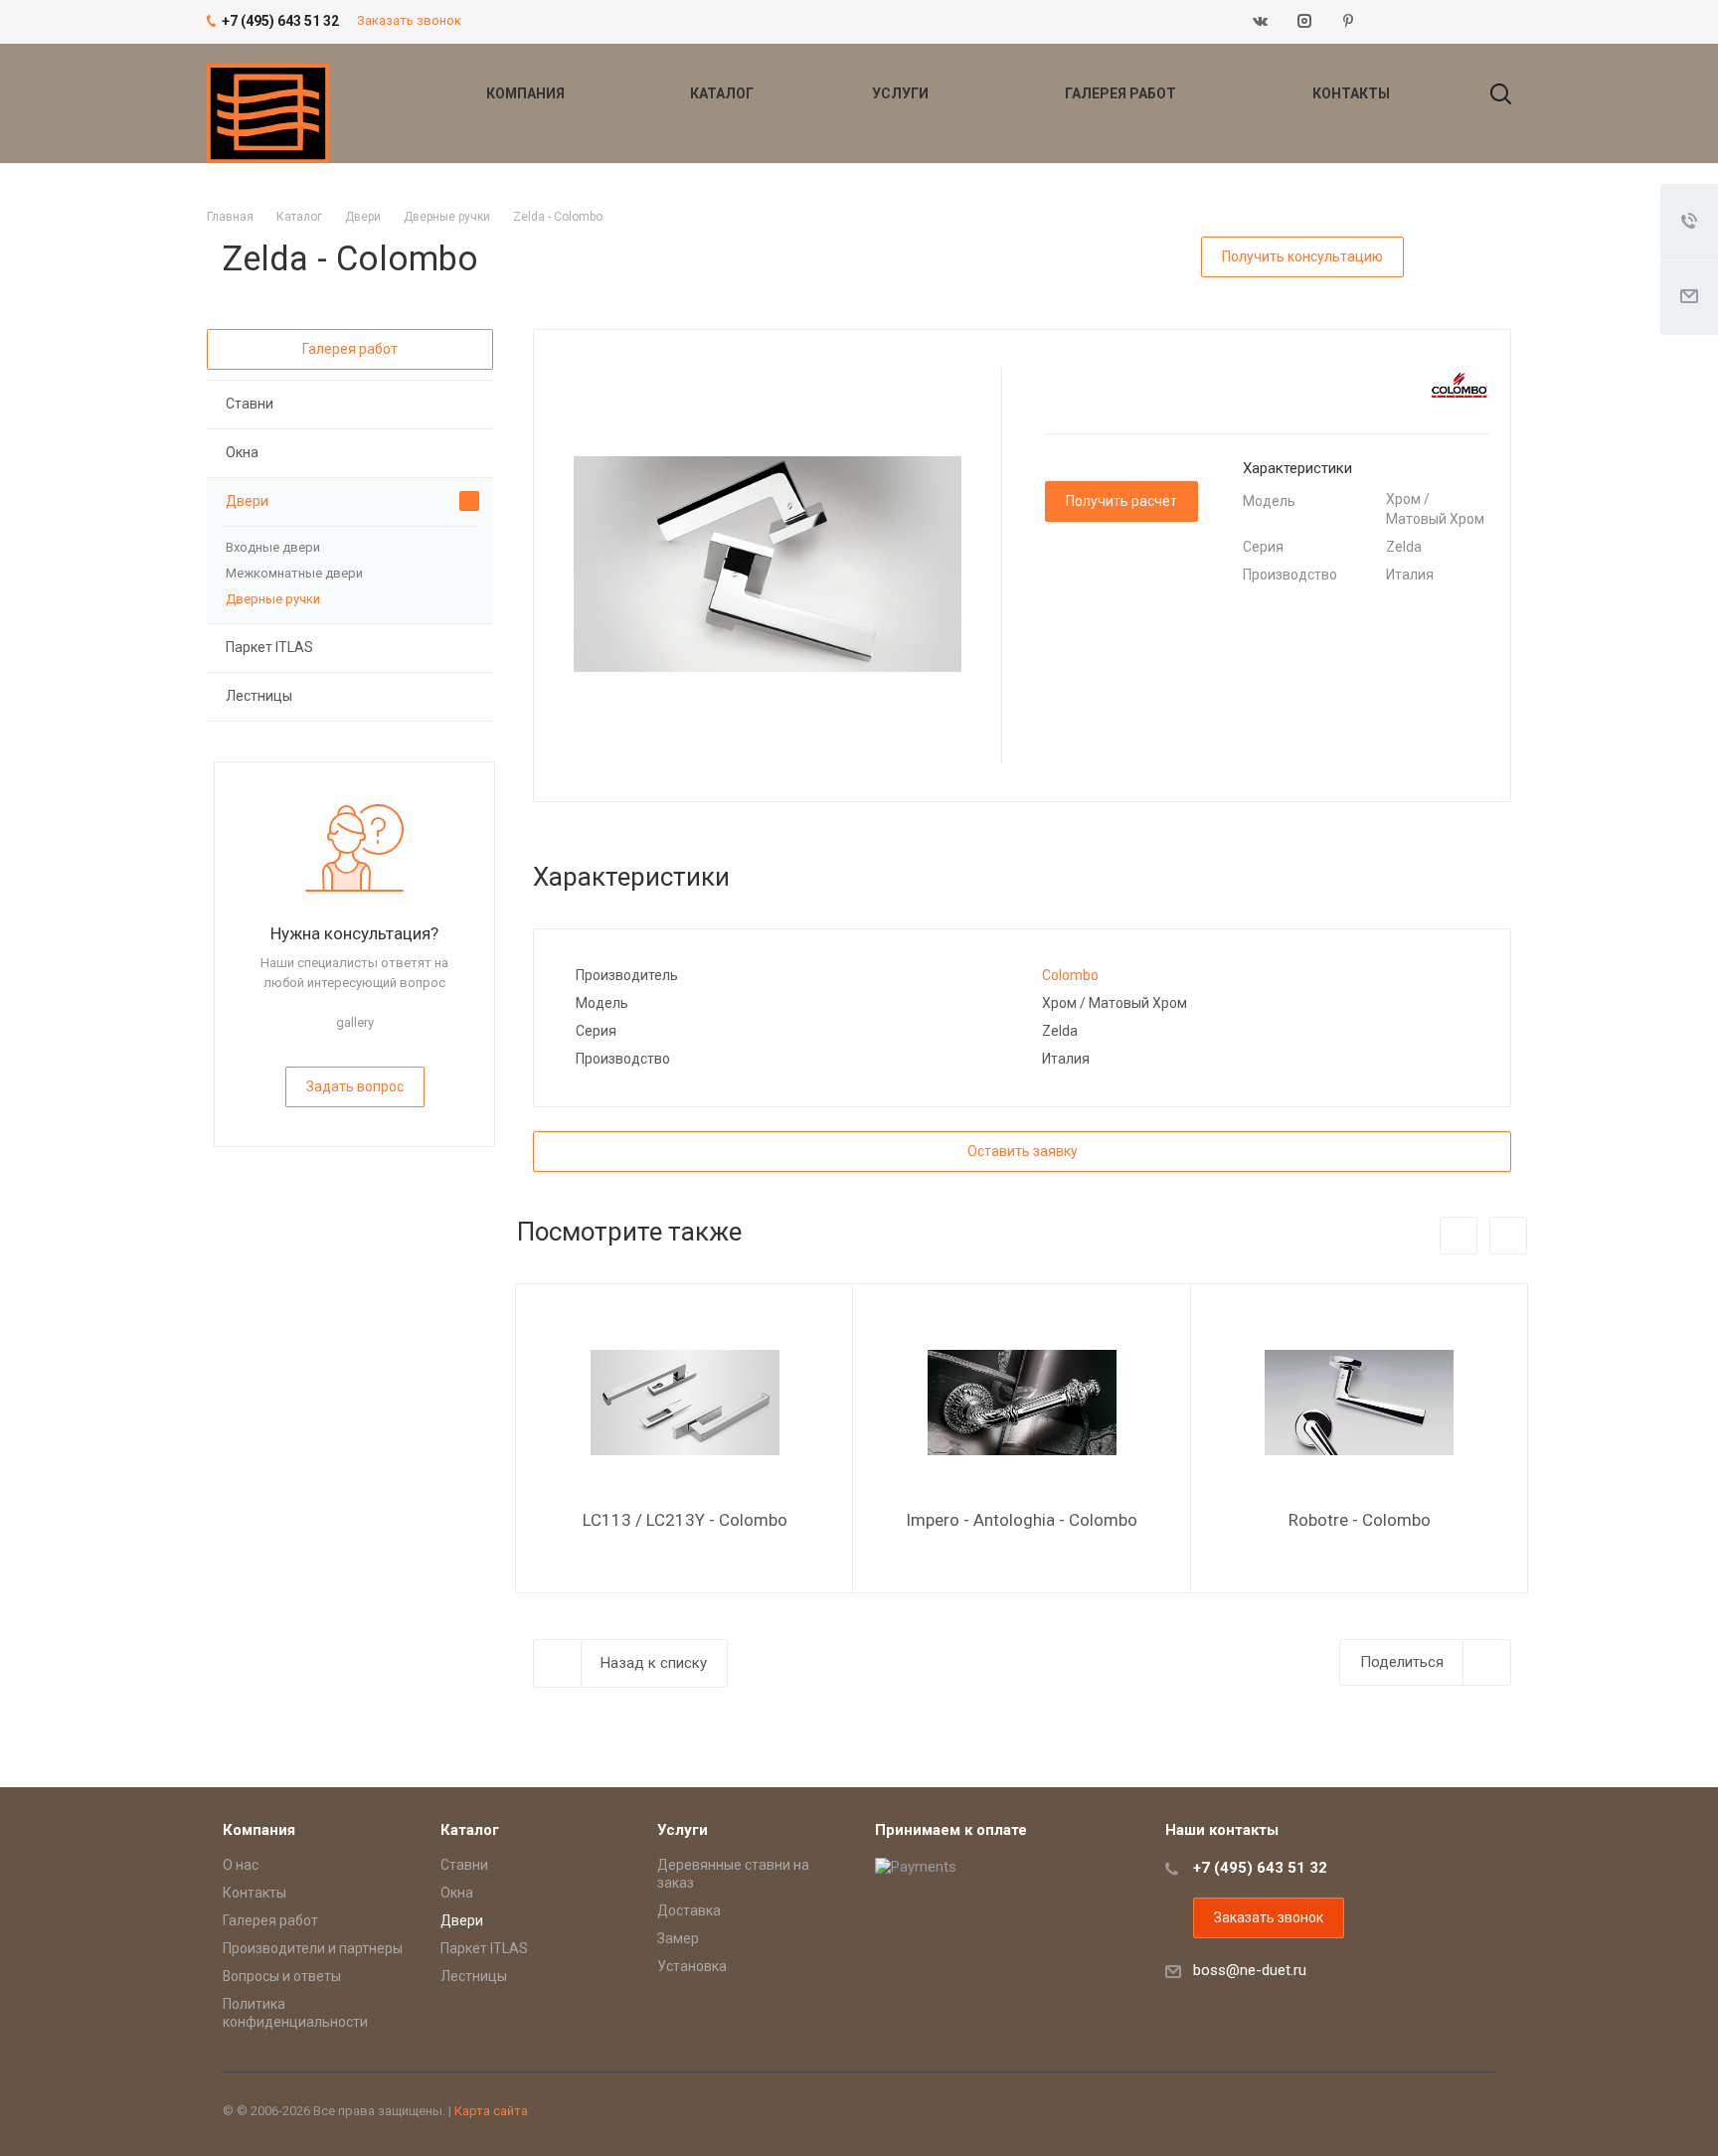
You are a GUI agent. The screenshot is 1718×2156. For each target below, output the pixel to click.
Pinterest (1348, 22)
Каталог (723, 93)
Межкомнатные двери (294, 573)
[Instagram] (1304, 22)
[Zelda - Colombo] (768, 564)
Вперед (1508, 1236)
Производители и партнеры (313, 1948)
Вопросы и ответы (282, 1976)
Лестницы (259, 696)
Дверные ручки (273, 599)
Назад (1459, 1236)
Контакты (1351, 93)
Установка (692, 1966)
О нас (241, 1865)
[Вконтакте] (1261, 22)
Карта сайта (491, 2111)
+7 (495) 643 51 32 (1260, 1868)
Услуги (902, 93)
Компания (527, 93)
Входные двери (273, 547)
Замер (678, 1938)
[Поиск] (1491, 93)
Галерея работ (1122, 93)
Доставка (689, 1910)
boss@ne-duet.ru (1250, 1970)
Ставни (250, 404)
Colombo (1070, 975)
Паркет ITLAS (269, 647)
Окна (242, 452)
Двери (247, 501)
